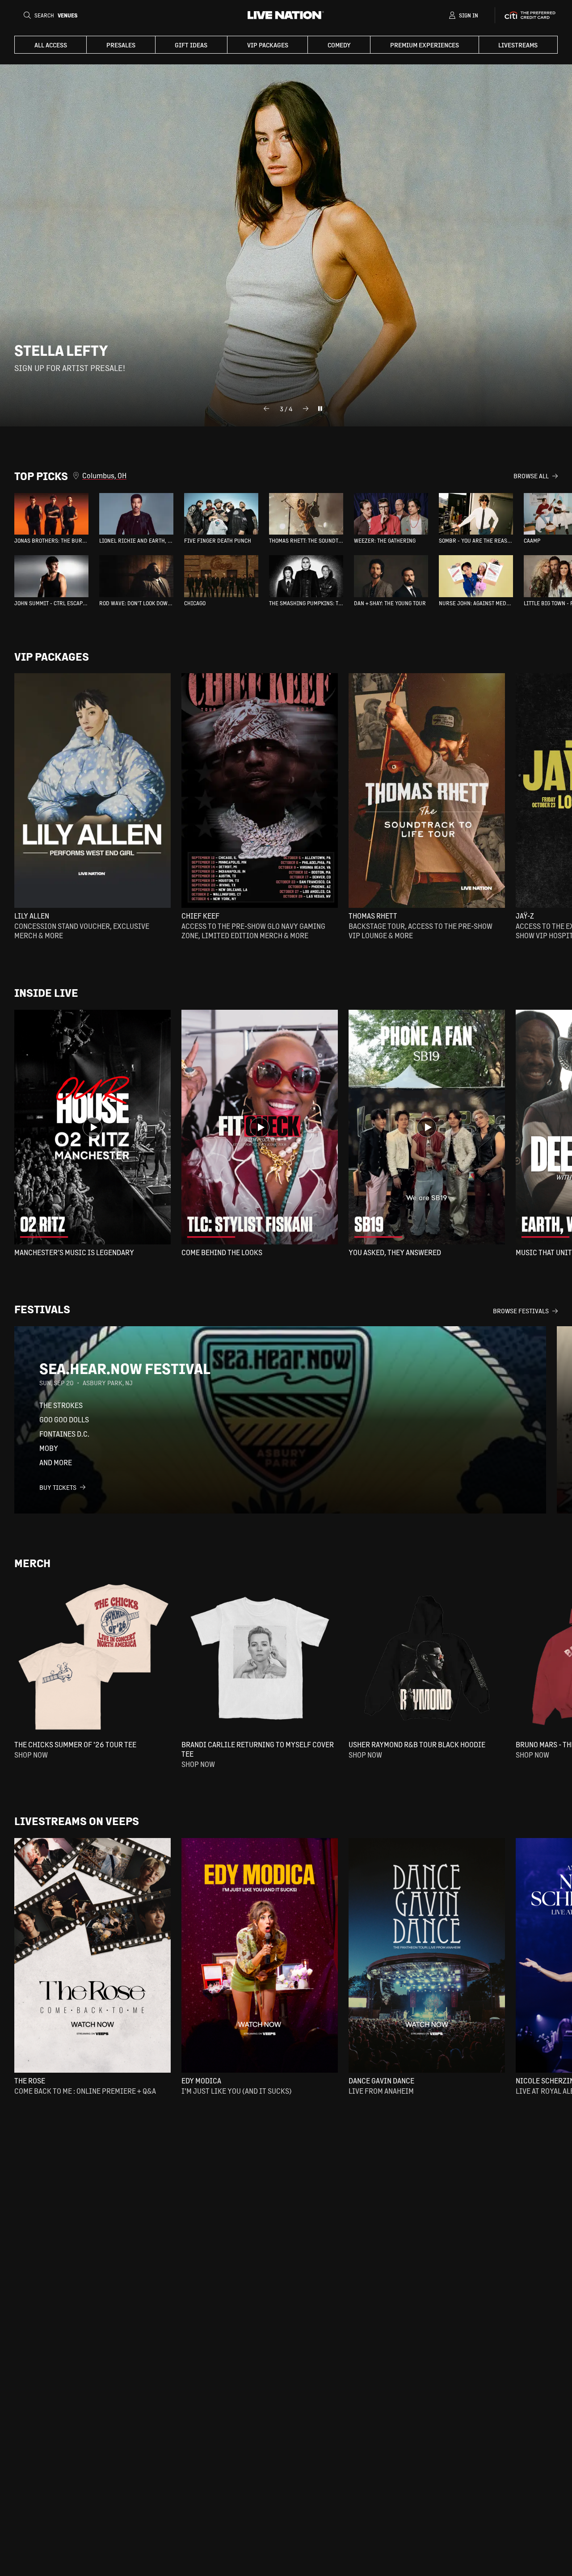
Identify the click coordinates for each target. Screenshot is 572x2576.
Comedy (339, 45)
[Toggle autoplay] (320, 409)
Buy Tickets (58, 1487)
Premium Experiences (425, 45)
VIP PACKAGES (268, 45)
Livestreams (518, 45)
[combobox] (298, 476)
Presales (121, 45)
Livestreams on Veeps (77, 1821)
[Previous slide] (266, 409)
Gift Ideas (191, 45)
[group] (51, 519)
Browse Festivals (521, 1311)
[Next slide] (306, 409)
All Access (51, 45)
